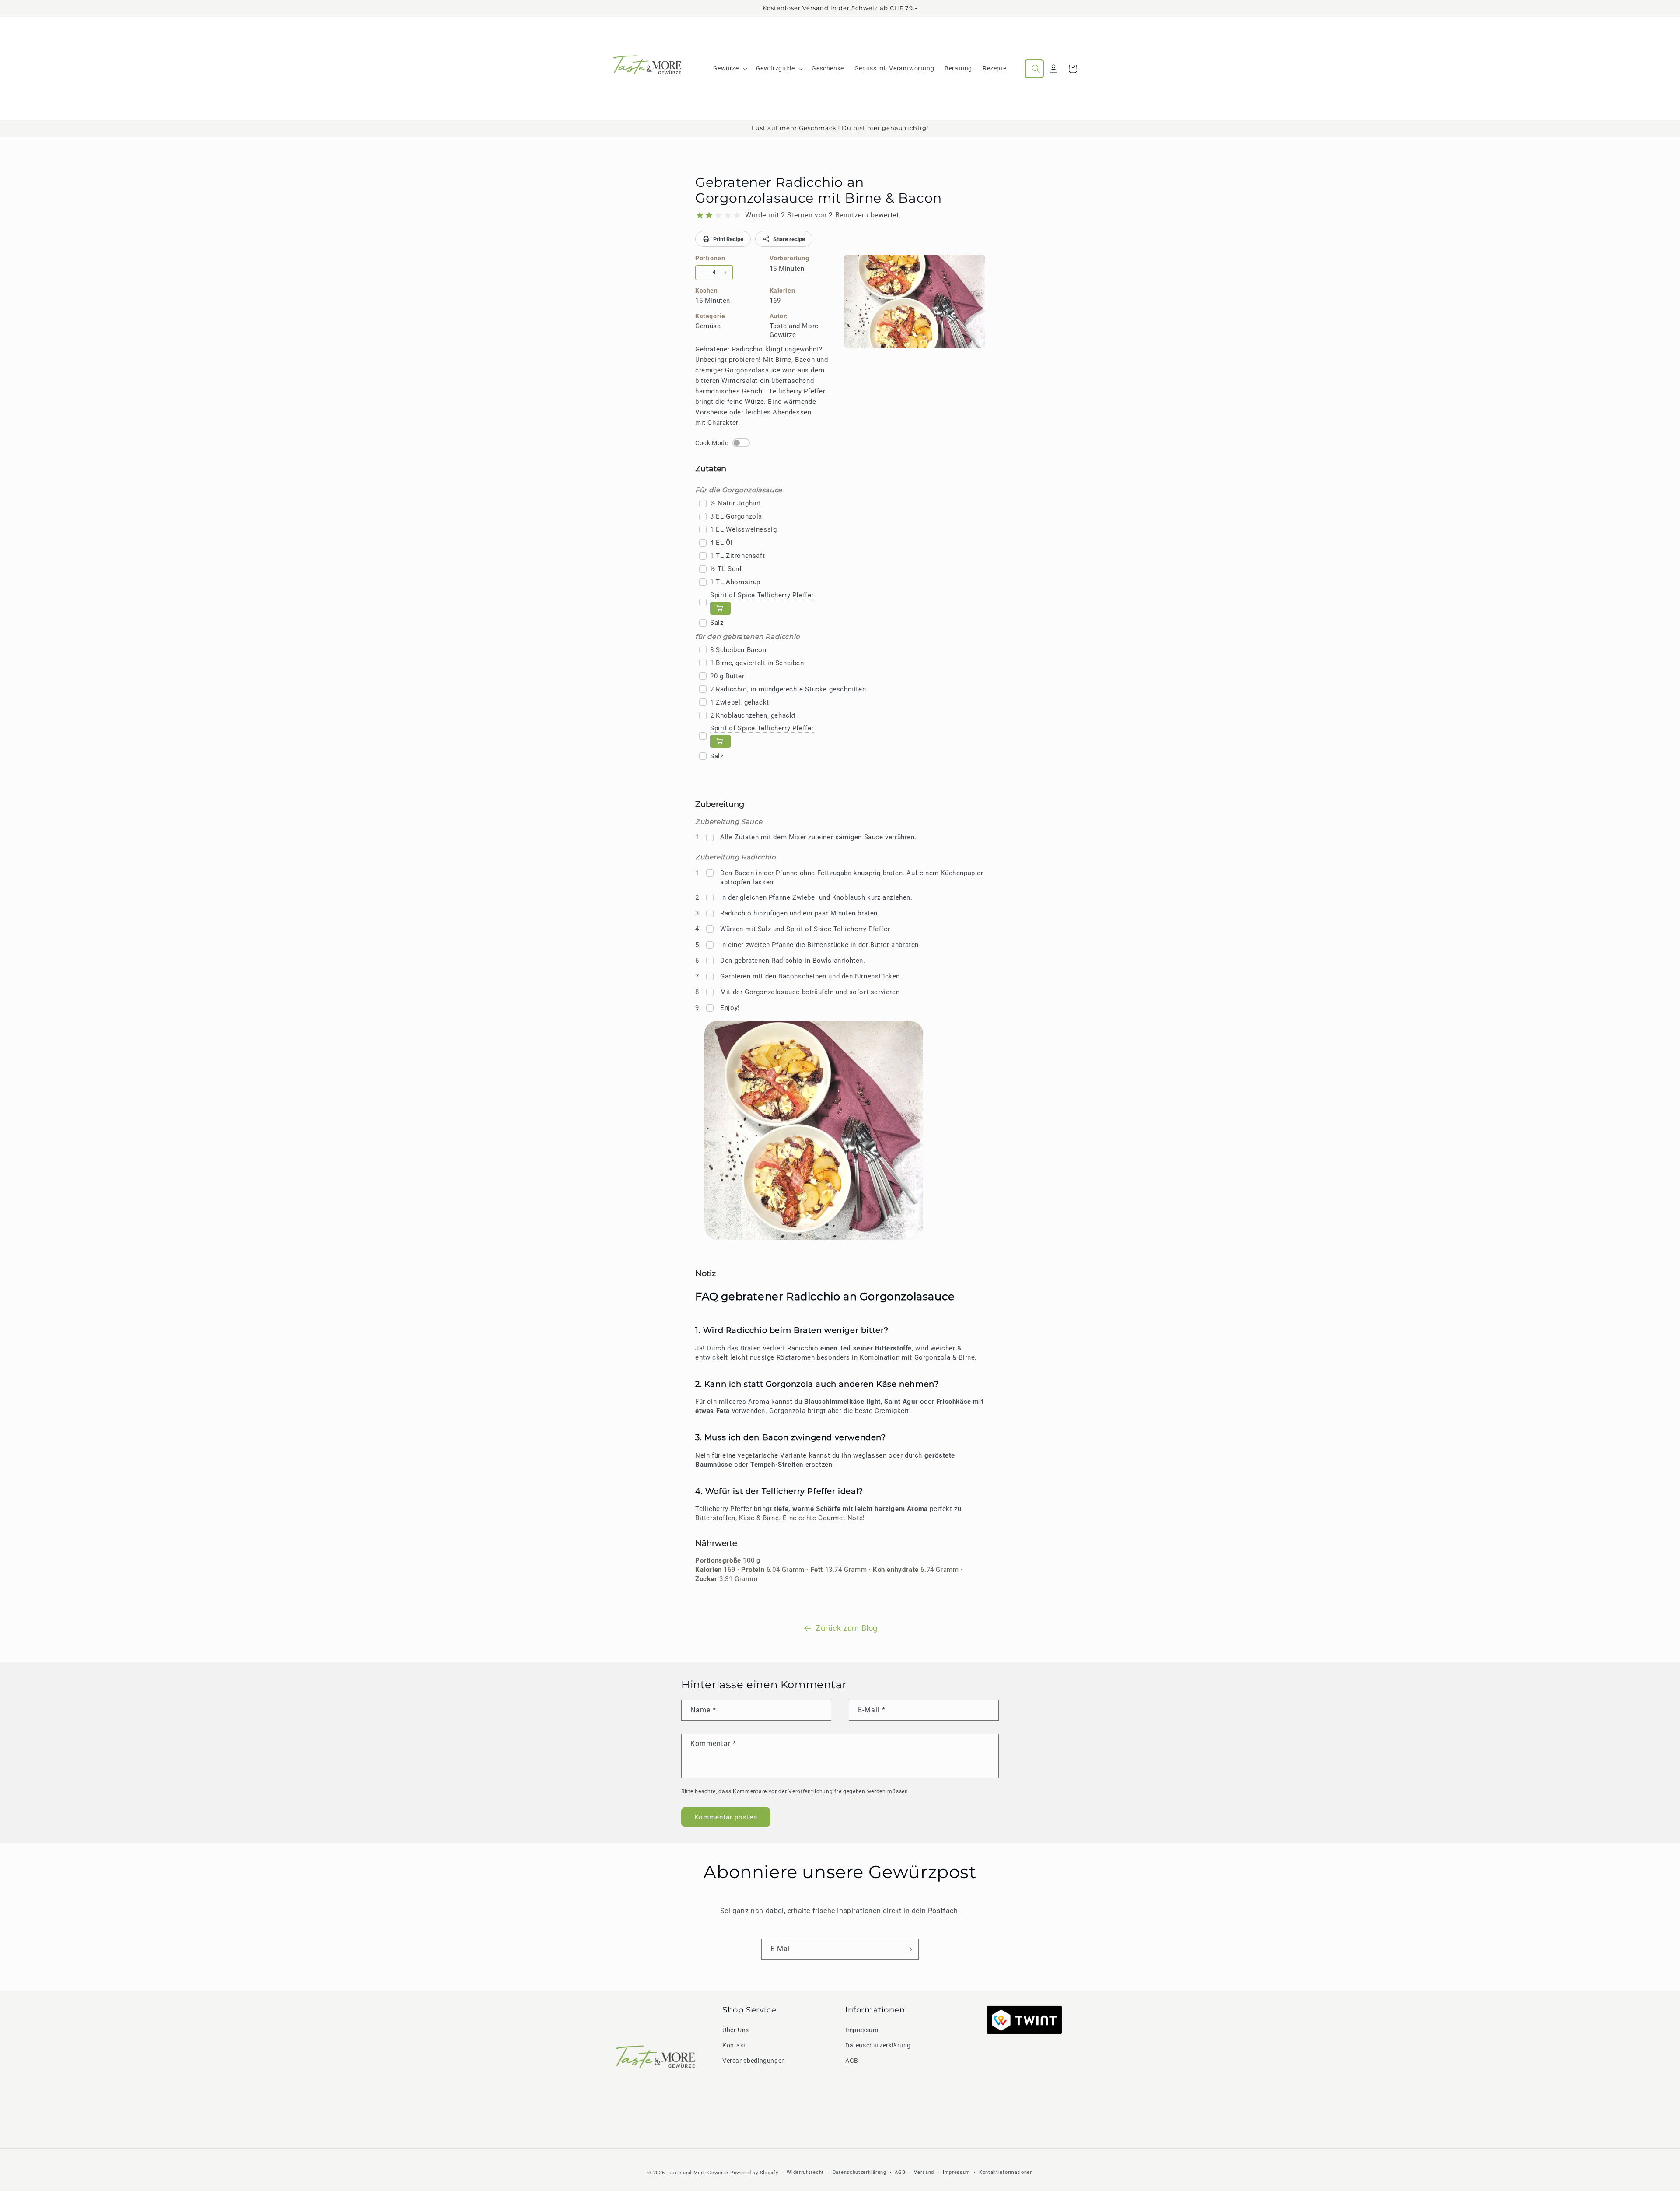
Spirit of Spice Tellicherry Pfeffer (762, 595)
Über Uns (736, 2030)
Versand (924, 2172)
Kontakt (734, 2045)
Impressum (862, 2030)
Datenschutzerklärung (878, 2045)
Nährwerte (716, 1543)
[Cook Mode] (741, 443)
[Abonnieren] (909, 1949)
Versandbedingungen (754, 2061)
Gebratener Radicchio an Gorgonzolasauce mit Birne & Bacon (819, 190)
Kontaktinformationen (1006, 2172)
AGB (852, 2061)
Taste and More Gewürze (698, 2173)
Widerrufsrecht (805, 2172)
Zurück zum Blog (847, 1628)
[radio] (700, 216)
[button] (729, 68)
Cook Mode (712, 443)
